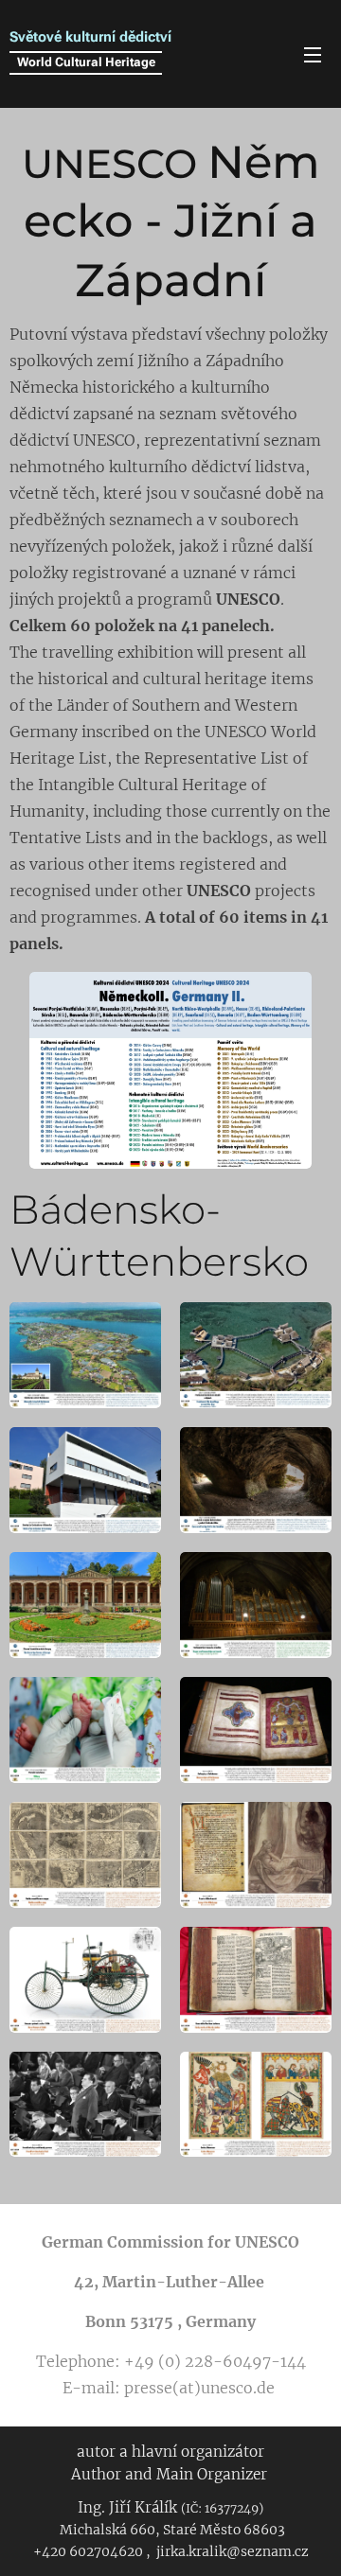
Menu (313, 54)
